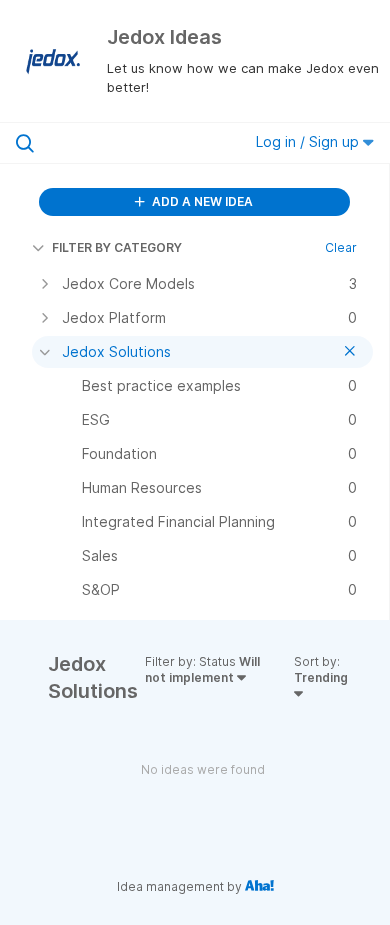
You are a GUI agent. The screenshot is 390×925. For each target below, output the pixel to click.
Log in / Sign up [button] (309, 141)
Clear (341, 247)
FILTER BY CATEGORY (117, 247)
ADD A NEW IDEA (201, 201)
